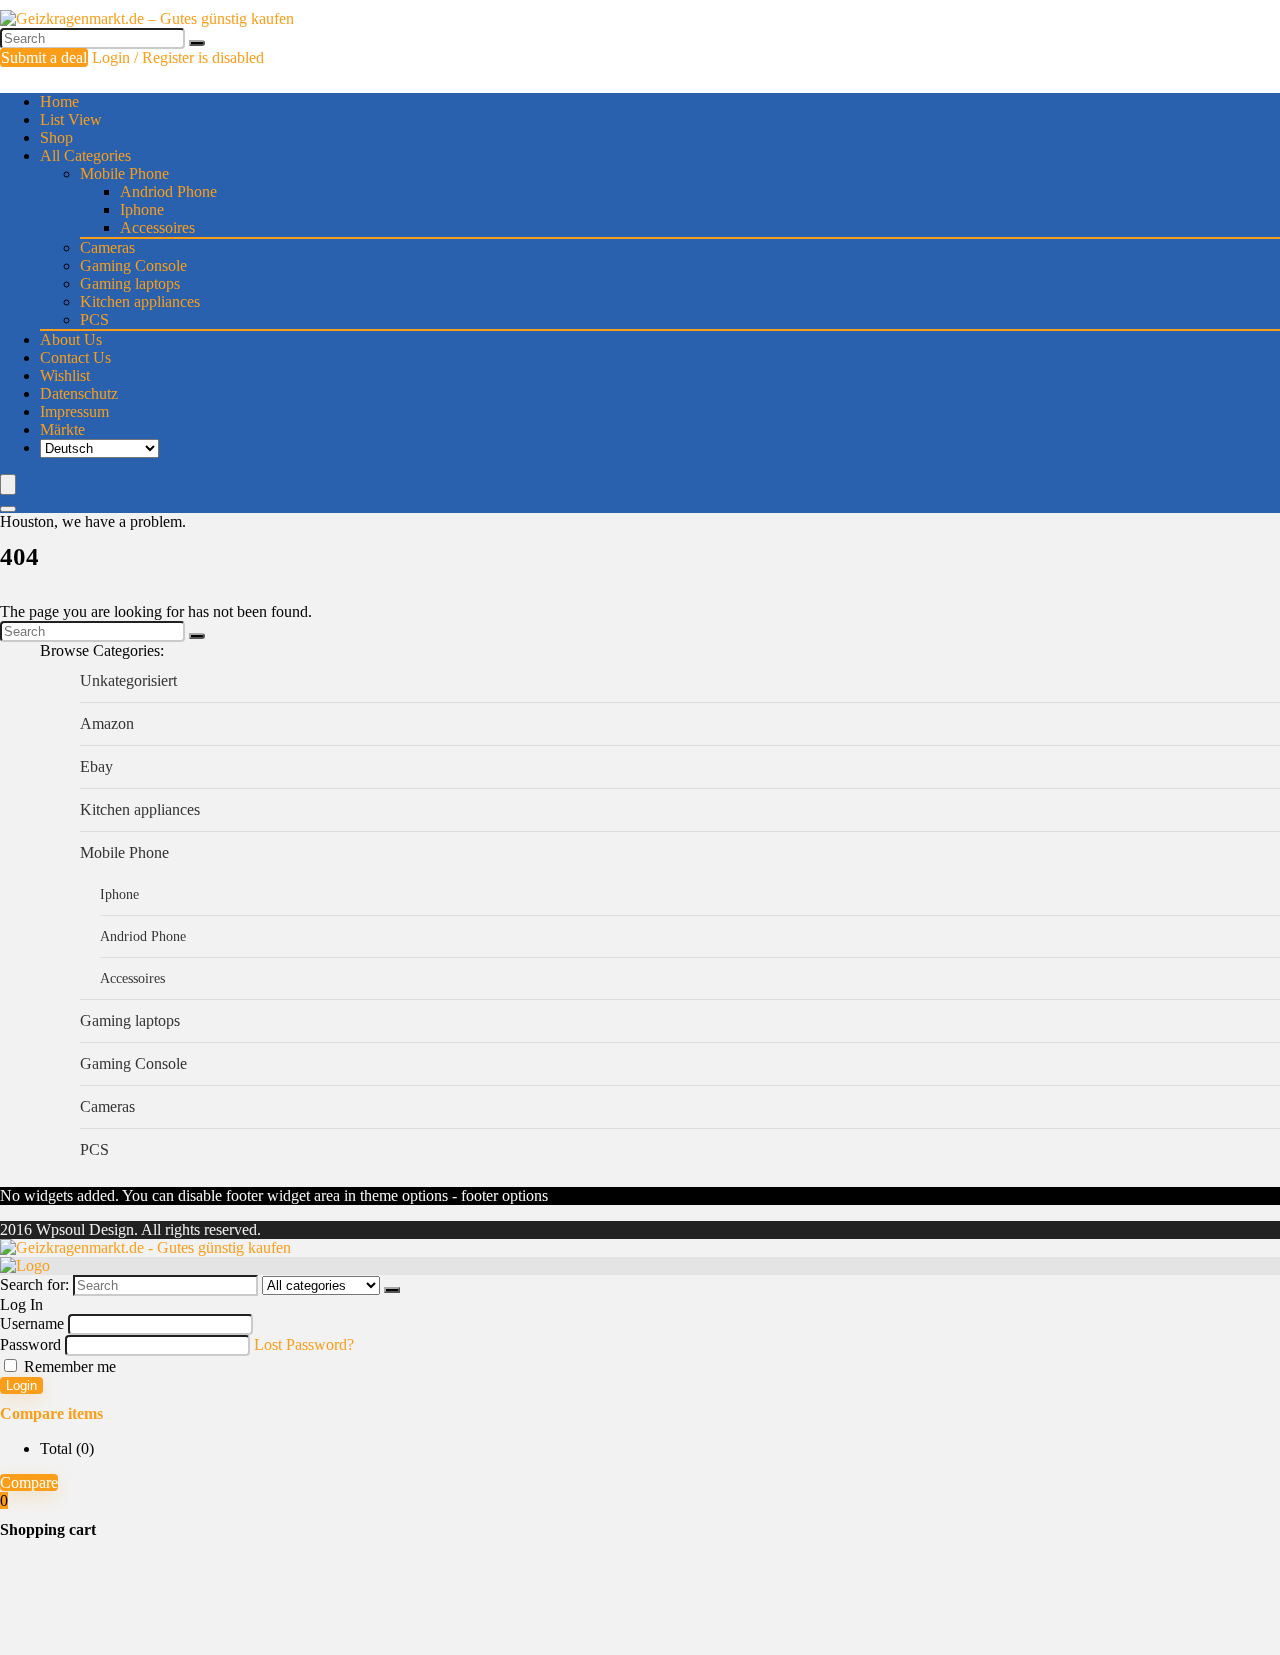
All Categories (85, 155)
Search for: (34, 1284)
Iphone (142, 209)
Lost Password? (304, 1344)
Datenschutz (79, 393)
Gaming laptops (130, 283)
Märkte (62, 429)
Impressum (74, 411)
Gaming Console (133, 265)
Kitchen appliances (140, 301)
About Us (71, 339)
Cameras (107, 247)
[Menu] (8, 484)
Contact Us (75, 357)
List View (71, 119)
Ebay (96, 766)
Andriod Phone (168, 191)
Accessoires (157, 227)
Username (32, 1323)
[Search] (197, 43)
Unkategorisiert (128, 680)
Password (30, 1344)
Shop (56, 137)
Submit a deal (44, 57)
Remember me (68, 1366)
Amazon (107, 723)
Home (59, 101)
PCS (94, 319)
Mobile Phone (124, 173)
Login (21, 1385)
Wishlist (65, 375)
